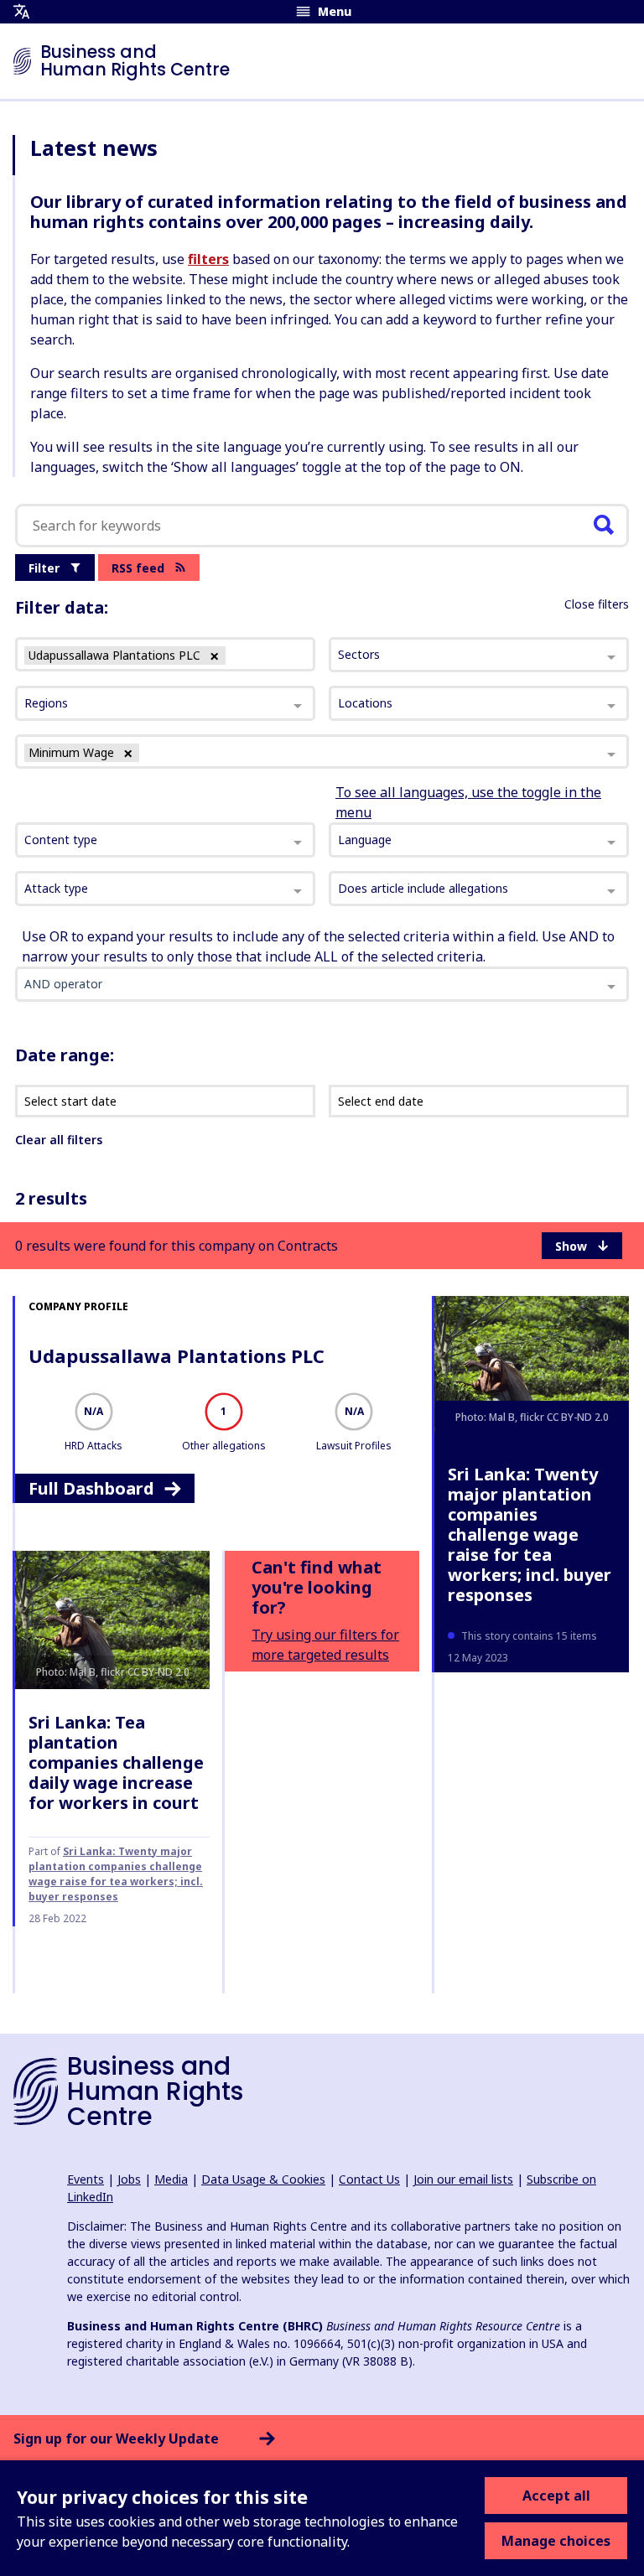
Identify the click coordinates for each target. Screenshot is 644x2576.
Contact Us (369, 2179)
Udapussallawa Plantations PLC (177, 1355)
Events (86, 2179)
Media (171, 2179)
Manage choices (556, 2541)
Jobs (129, 2179)
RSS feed (138, 568)
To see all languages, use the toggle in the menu (468, 802)
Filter (44, 568)
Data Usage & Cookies (263, 2179)
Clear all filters (59, 1140)
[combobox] (165, 840)
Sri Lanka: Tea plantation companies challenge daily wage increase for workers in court (116, 1762)
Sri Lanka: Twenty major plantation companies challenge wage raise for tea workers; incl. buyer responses (530, 1534)
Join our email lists (463, 2179)
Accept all (556, 2496)
